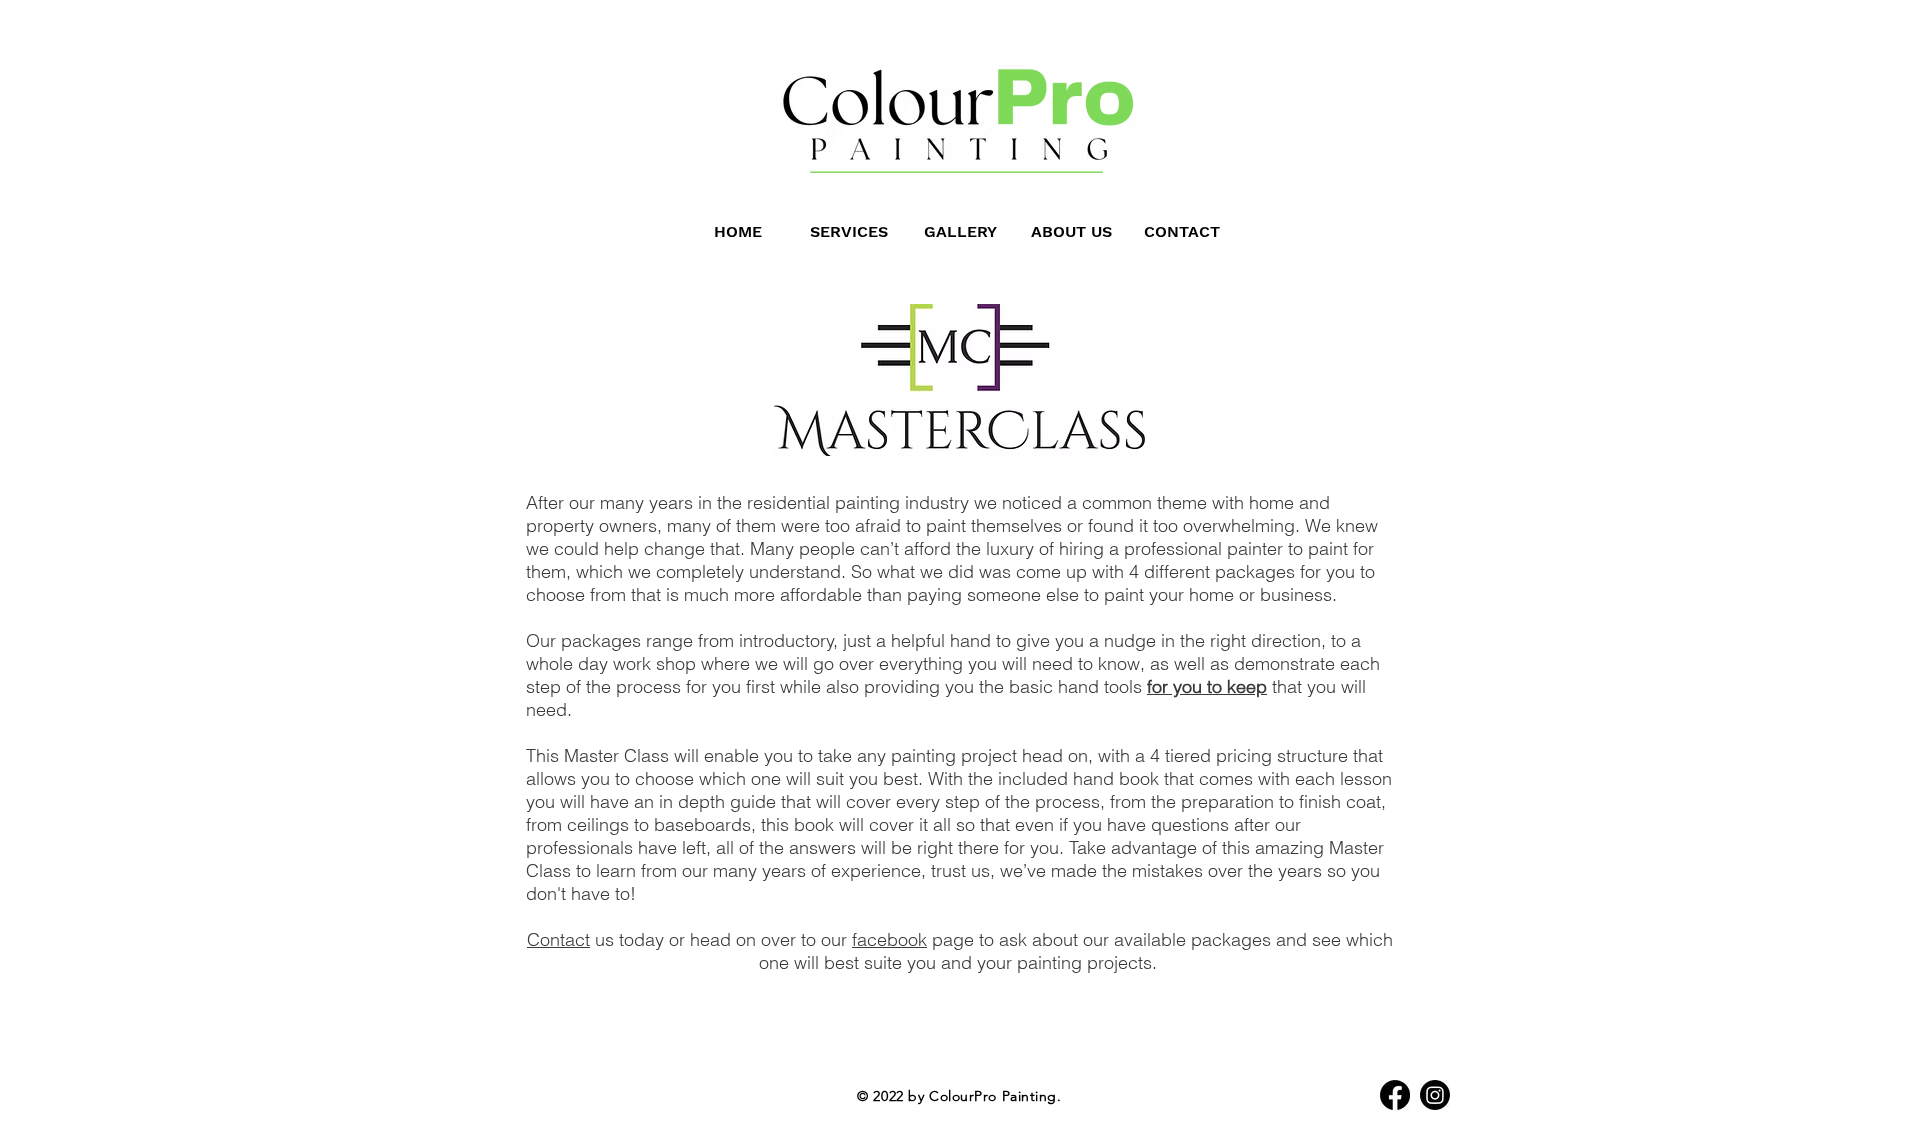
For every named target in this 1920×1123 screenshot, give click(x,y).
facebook (889, 939)
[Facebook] (1395, 1095)
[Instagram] (1435, 1095)
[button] (960, 231)
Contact (558, 939)
